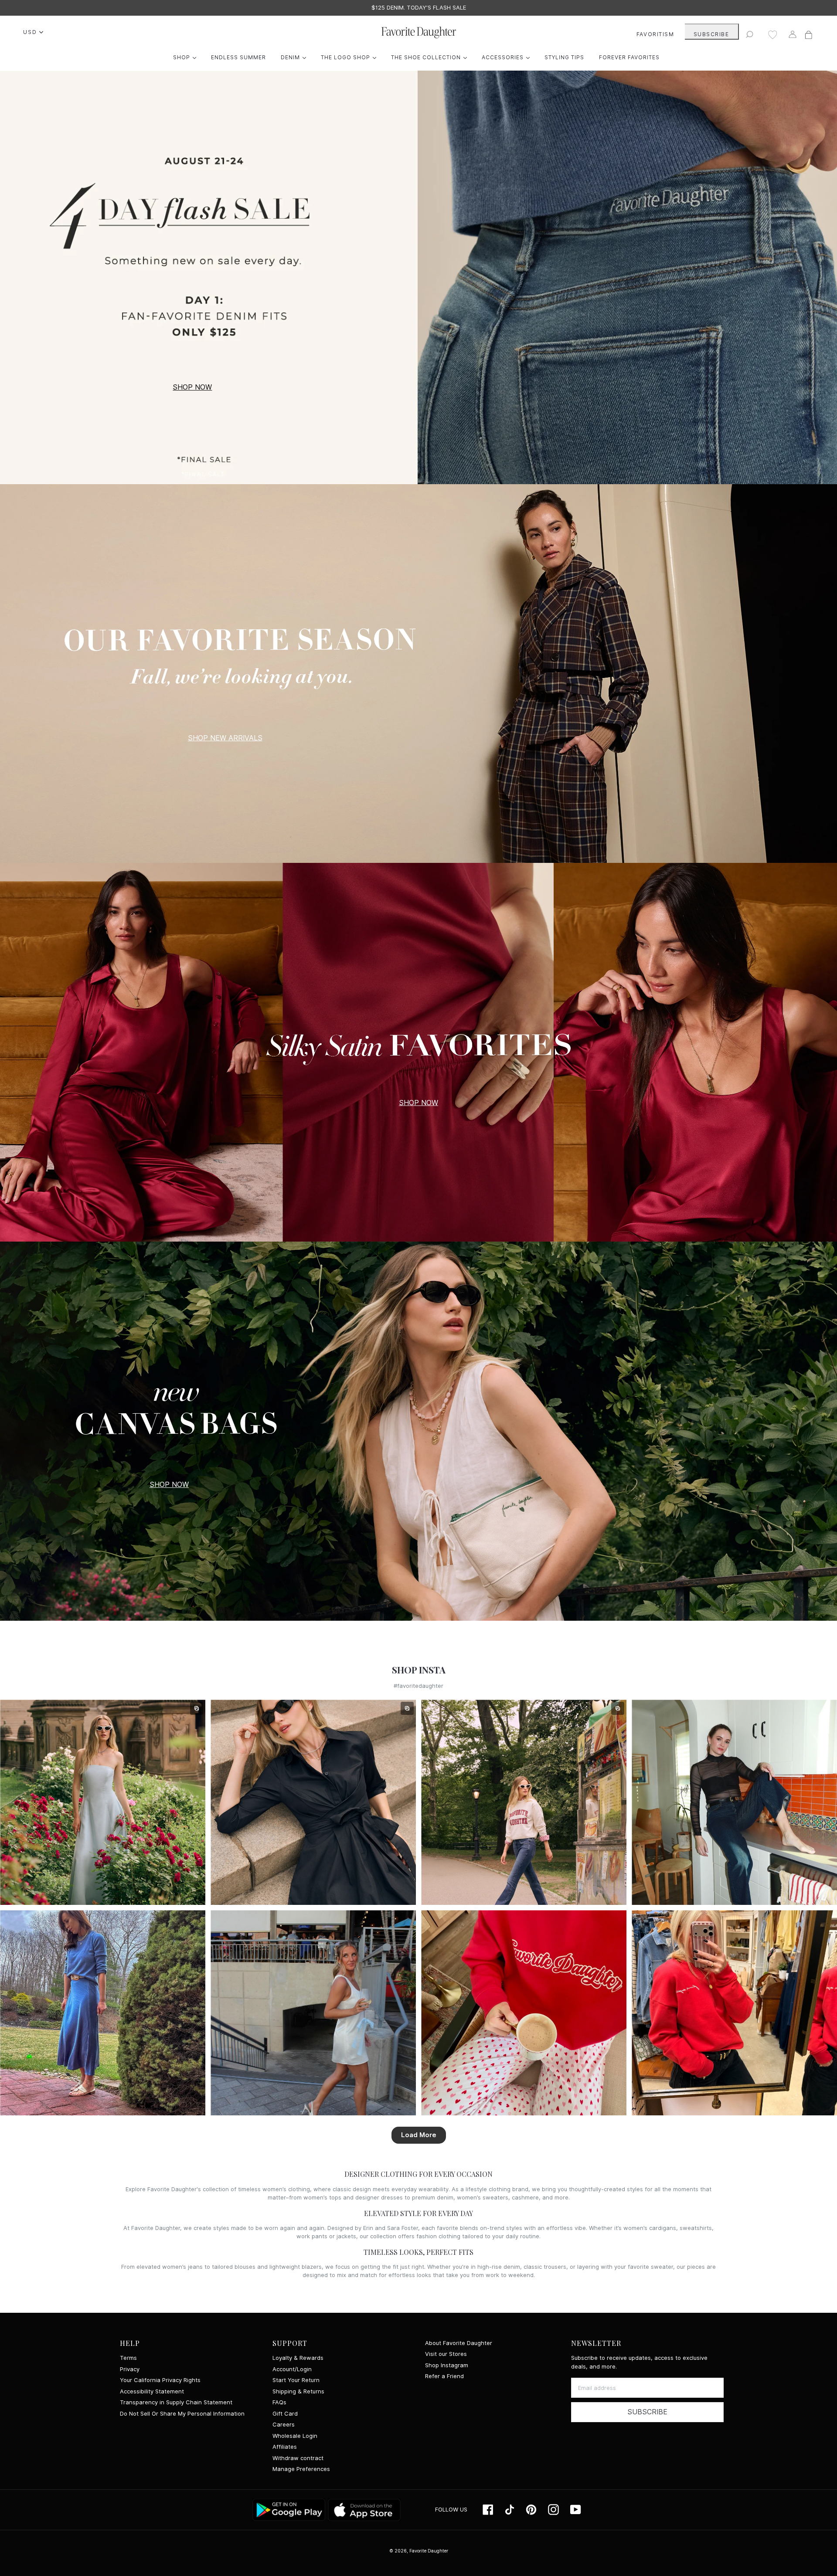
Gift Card (285, 2414)
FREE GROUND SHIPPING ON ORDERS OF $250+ (419, 8)
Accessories (508, 57)
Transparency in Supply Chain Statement (176, 2402)
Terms (128, 2358)
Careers (284, 2425)
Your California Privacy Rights (160, 2380)
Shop (187, 57)
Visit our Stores (446, 2354)
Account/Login (292, 2369)
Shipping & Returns (298, 2391)
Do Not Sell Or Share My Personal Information (182, 2414)
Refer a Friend (444, 2376)
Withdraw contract (298, 2458)
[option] (418, 8)
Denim (296, 57)
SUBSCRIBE (711, 34)
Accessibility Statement (152, 2391)
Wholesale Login (295, 2436)
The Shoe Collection (431, 57)
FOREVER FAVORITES (629, 57)
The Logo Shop (351, 57)
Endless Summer (238, 57)
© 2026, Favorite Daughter (419, 2551)
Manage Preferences (301, 2469)
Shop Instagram (447, 2365)
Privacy (130, 2369)
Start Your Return (296, 2380)
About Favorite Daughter (459, 2343)
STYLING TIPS (564, 57)
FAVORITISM (655, 34)
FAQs (279, 2402)
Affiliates (285, 2447)
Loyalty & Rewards (298, 2358)
